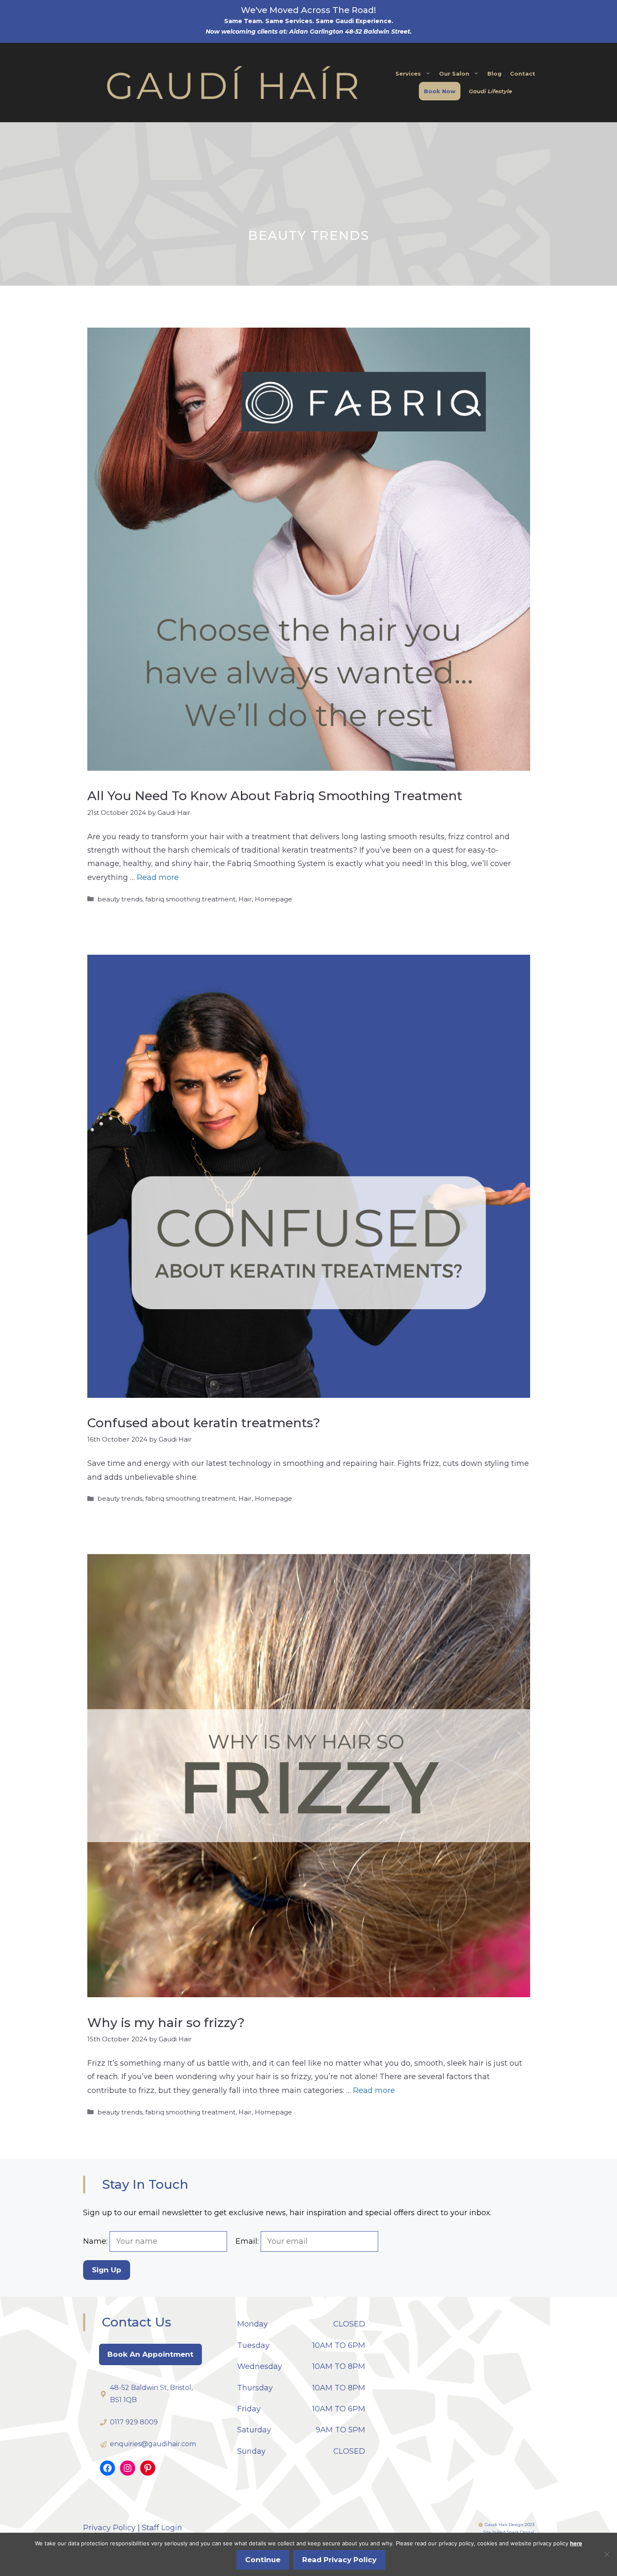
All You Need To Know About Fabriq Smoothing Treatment (275, 796)
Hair (245, 899)
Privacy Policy (109, 2528)
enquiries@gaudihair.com (153, 2444)
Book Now (440, 91)
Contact (523, 74)
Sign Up (107, 2270)
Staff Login (162, 2528)
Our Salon (454, 74)
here (576, 2543)
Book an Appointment (150, 2354)
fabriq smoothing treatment (190, 899)
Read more (158, 877)
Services (408, 74)
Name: (96, 2241)
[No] (607, 2554)
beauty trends (120, 899)
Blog (494, 74)
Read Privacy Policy (339, 2560)
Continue (263, 2560)
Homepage (273, 899)
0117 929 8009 (134, 2422)
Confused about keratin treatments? (204, 1423)
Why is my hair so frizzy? (166, 2023)
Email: (248, 2241)
